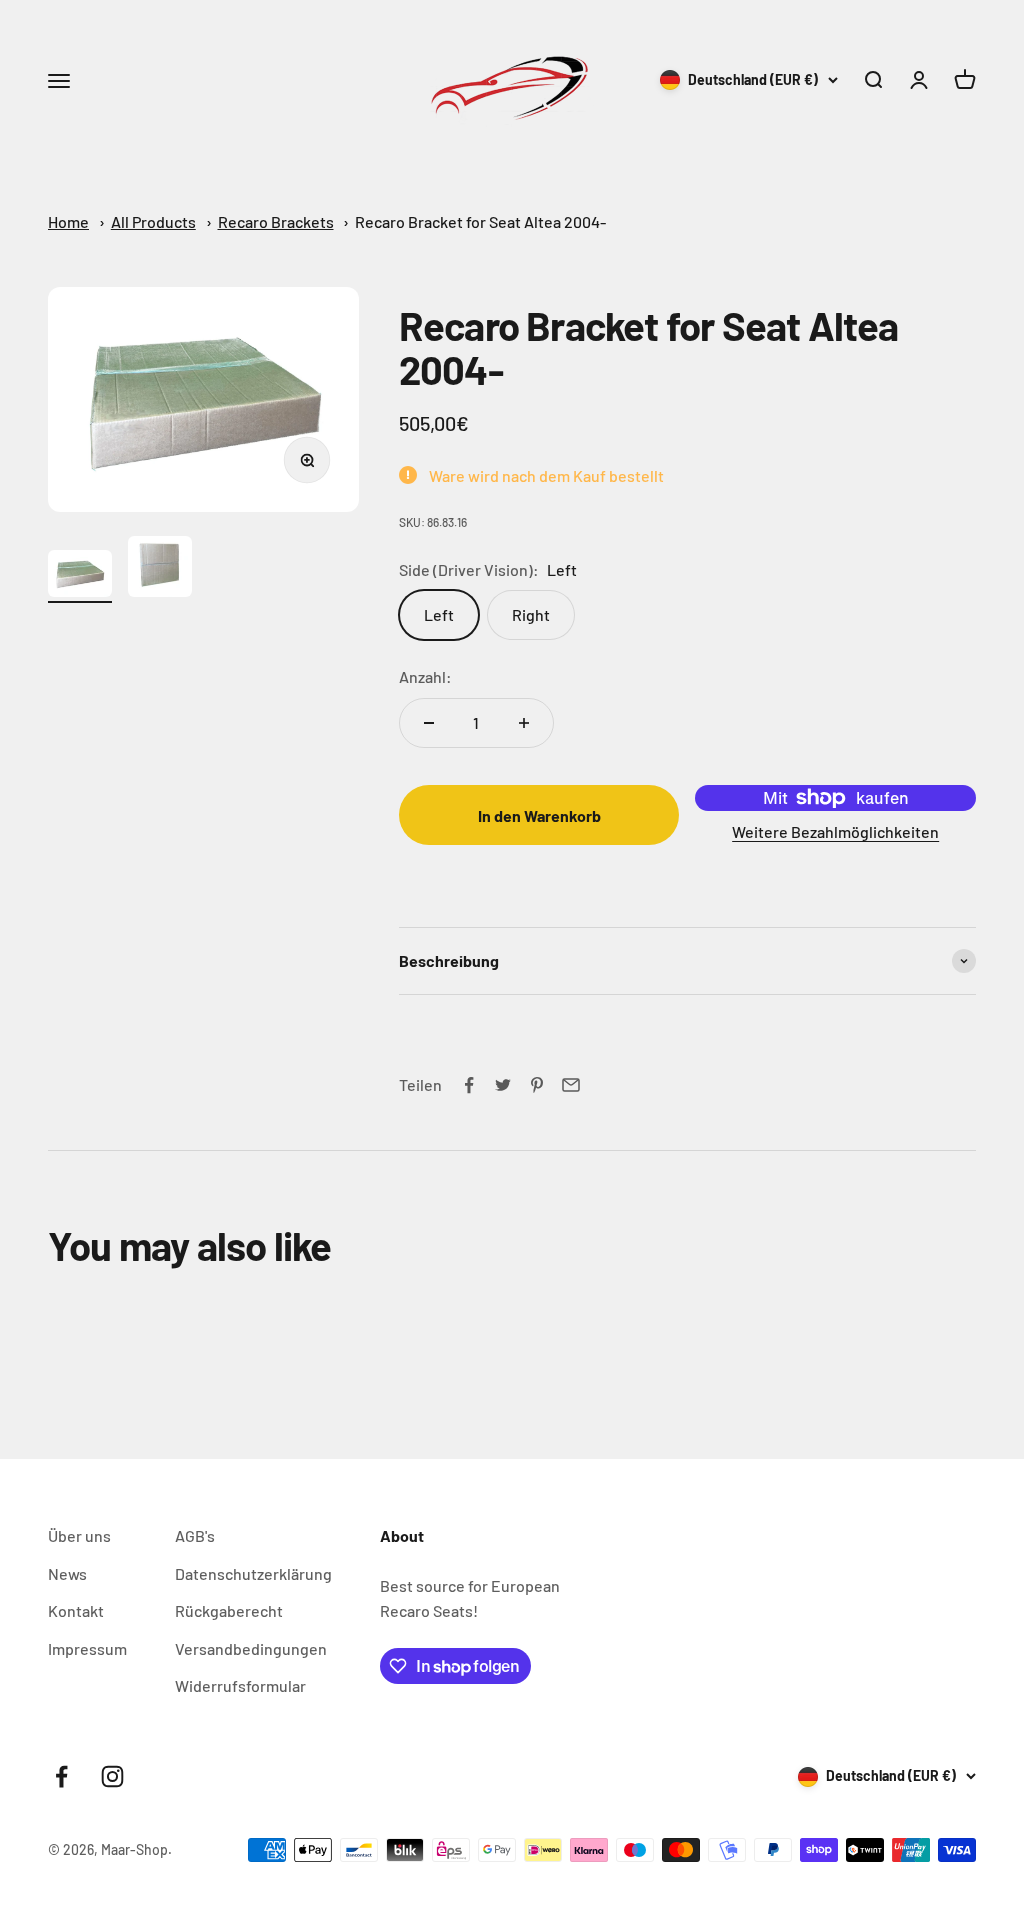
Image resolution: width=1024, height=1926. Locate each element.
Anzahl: (425, 676)
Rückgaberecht (229, 1610)
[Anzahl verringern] (429, 723)
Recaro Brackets (276, 221)
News (67, 1573)
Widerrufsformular (240, 1685)
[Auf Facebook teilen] (469, 1085)
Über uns (79, 1535)
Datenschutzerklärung (253, 1573)
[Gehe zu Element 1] (80, 576)
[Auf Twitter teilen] (503, 1085)
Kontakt (76, 1610)
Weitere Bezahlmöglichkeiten (835, 831)
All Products (153, 221)
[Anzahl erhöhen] (524, 723)
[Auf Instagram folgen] (112, 1776)
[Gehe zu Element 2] (160, 569)
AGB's (195, 1535)
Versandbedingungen (251, 1648)
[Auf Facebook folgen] (61, 1776)
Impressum (87, 1648)
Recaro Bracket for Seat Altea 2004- (480, 221)
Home (68, 221)
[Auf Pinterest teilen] (537, 1085)
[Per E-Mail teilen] (571, 1085)
